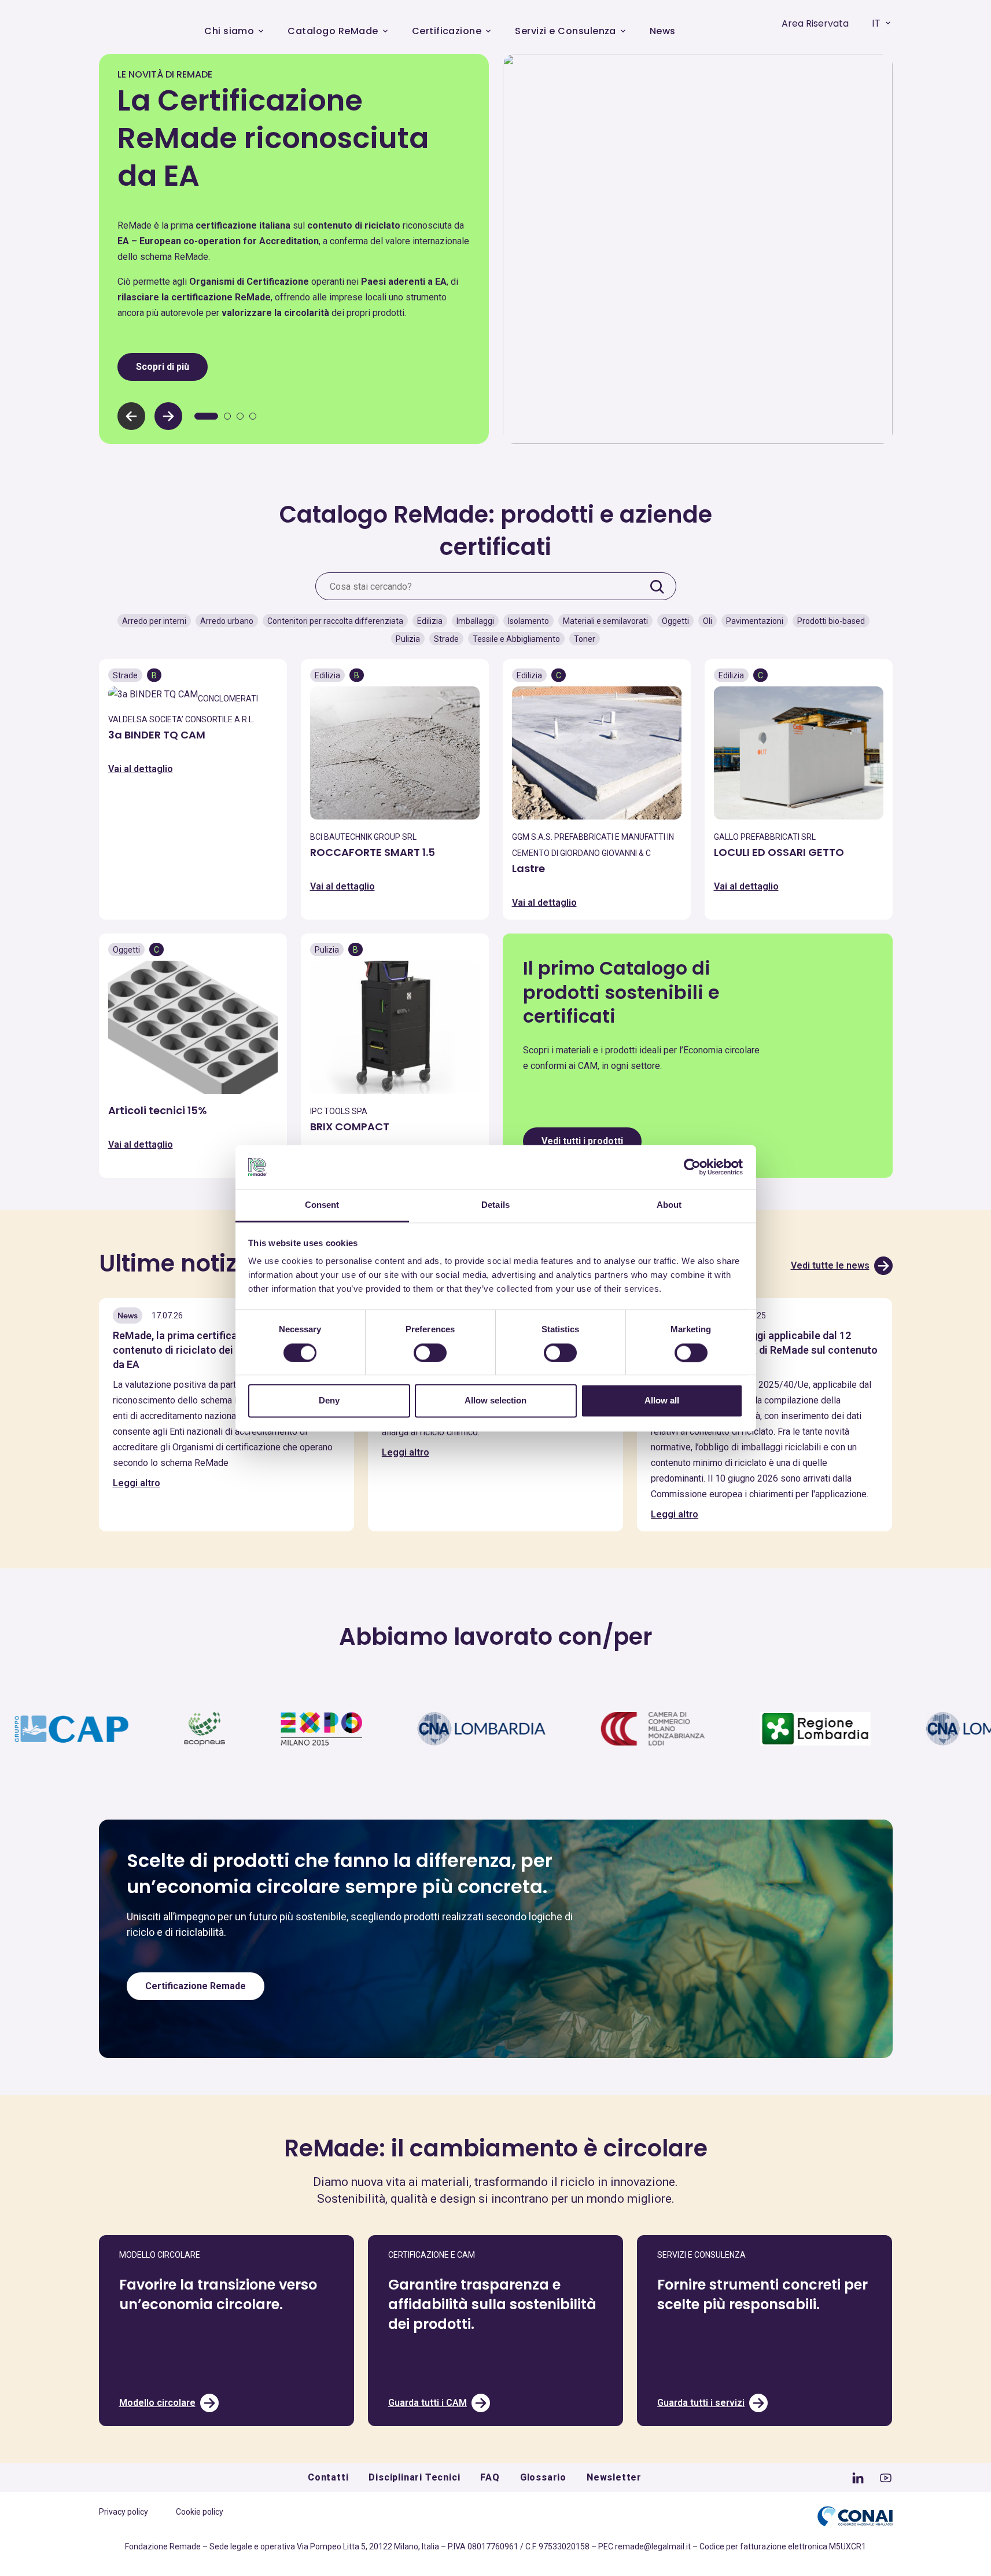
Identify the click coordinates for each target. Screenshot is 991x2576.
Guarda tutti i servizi (701, 2403)
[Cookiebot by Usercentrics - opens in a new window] (692, 1167)
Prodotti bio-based (831, 621)
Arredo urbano (227, 621)
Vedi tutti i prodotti (582, 1141)
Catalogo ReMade (333, 31)
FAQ (490, 2477)
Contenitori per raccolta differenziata (335, 621)
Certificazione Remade (196, 1986)
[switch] (430, 1353)
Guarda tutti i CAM (428, 2403)
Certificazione (447, 31)
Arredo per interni (154, 621)
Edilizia (430, 621)
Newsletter (614, 2477)
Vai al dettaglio (141, 769)
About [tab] (669, 1205)
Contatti (328, 2477)
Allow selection (495, 1401)
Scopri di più (163, 367)
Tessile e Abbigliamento (516, 639)
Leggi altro (137, 1483)
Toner (585, 639)
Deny (329, 1401)
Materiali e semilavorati (605, 621)
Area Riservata (815, 23)
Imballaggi (475, 621)
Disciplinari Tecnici (414, 2477)
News (663, 31)
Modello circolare (157, 2403)
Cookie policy (200, 2512)
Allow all (662, 1401)
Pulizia (408, 639)
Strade (446, 639)
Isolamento (528, 621)
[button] (168, 416)
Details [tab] (495, 1205)
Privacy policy (124, 2512)
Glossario (543, 2477)
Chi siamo (229, 31)
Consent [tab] (322, 1205)
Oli (708, 621)
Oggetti (675, 621)
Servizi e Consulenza (566, 31)
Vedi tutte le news (830, 1265)
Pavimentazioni (755, 621)
